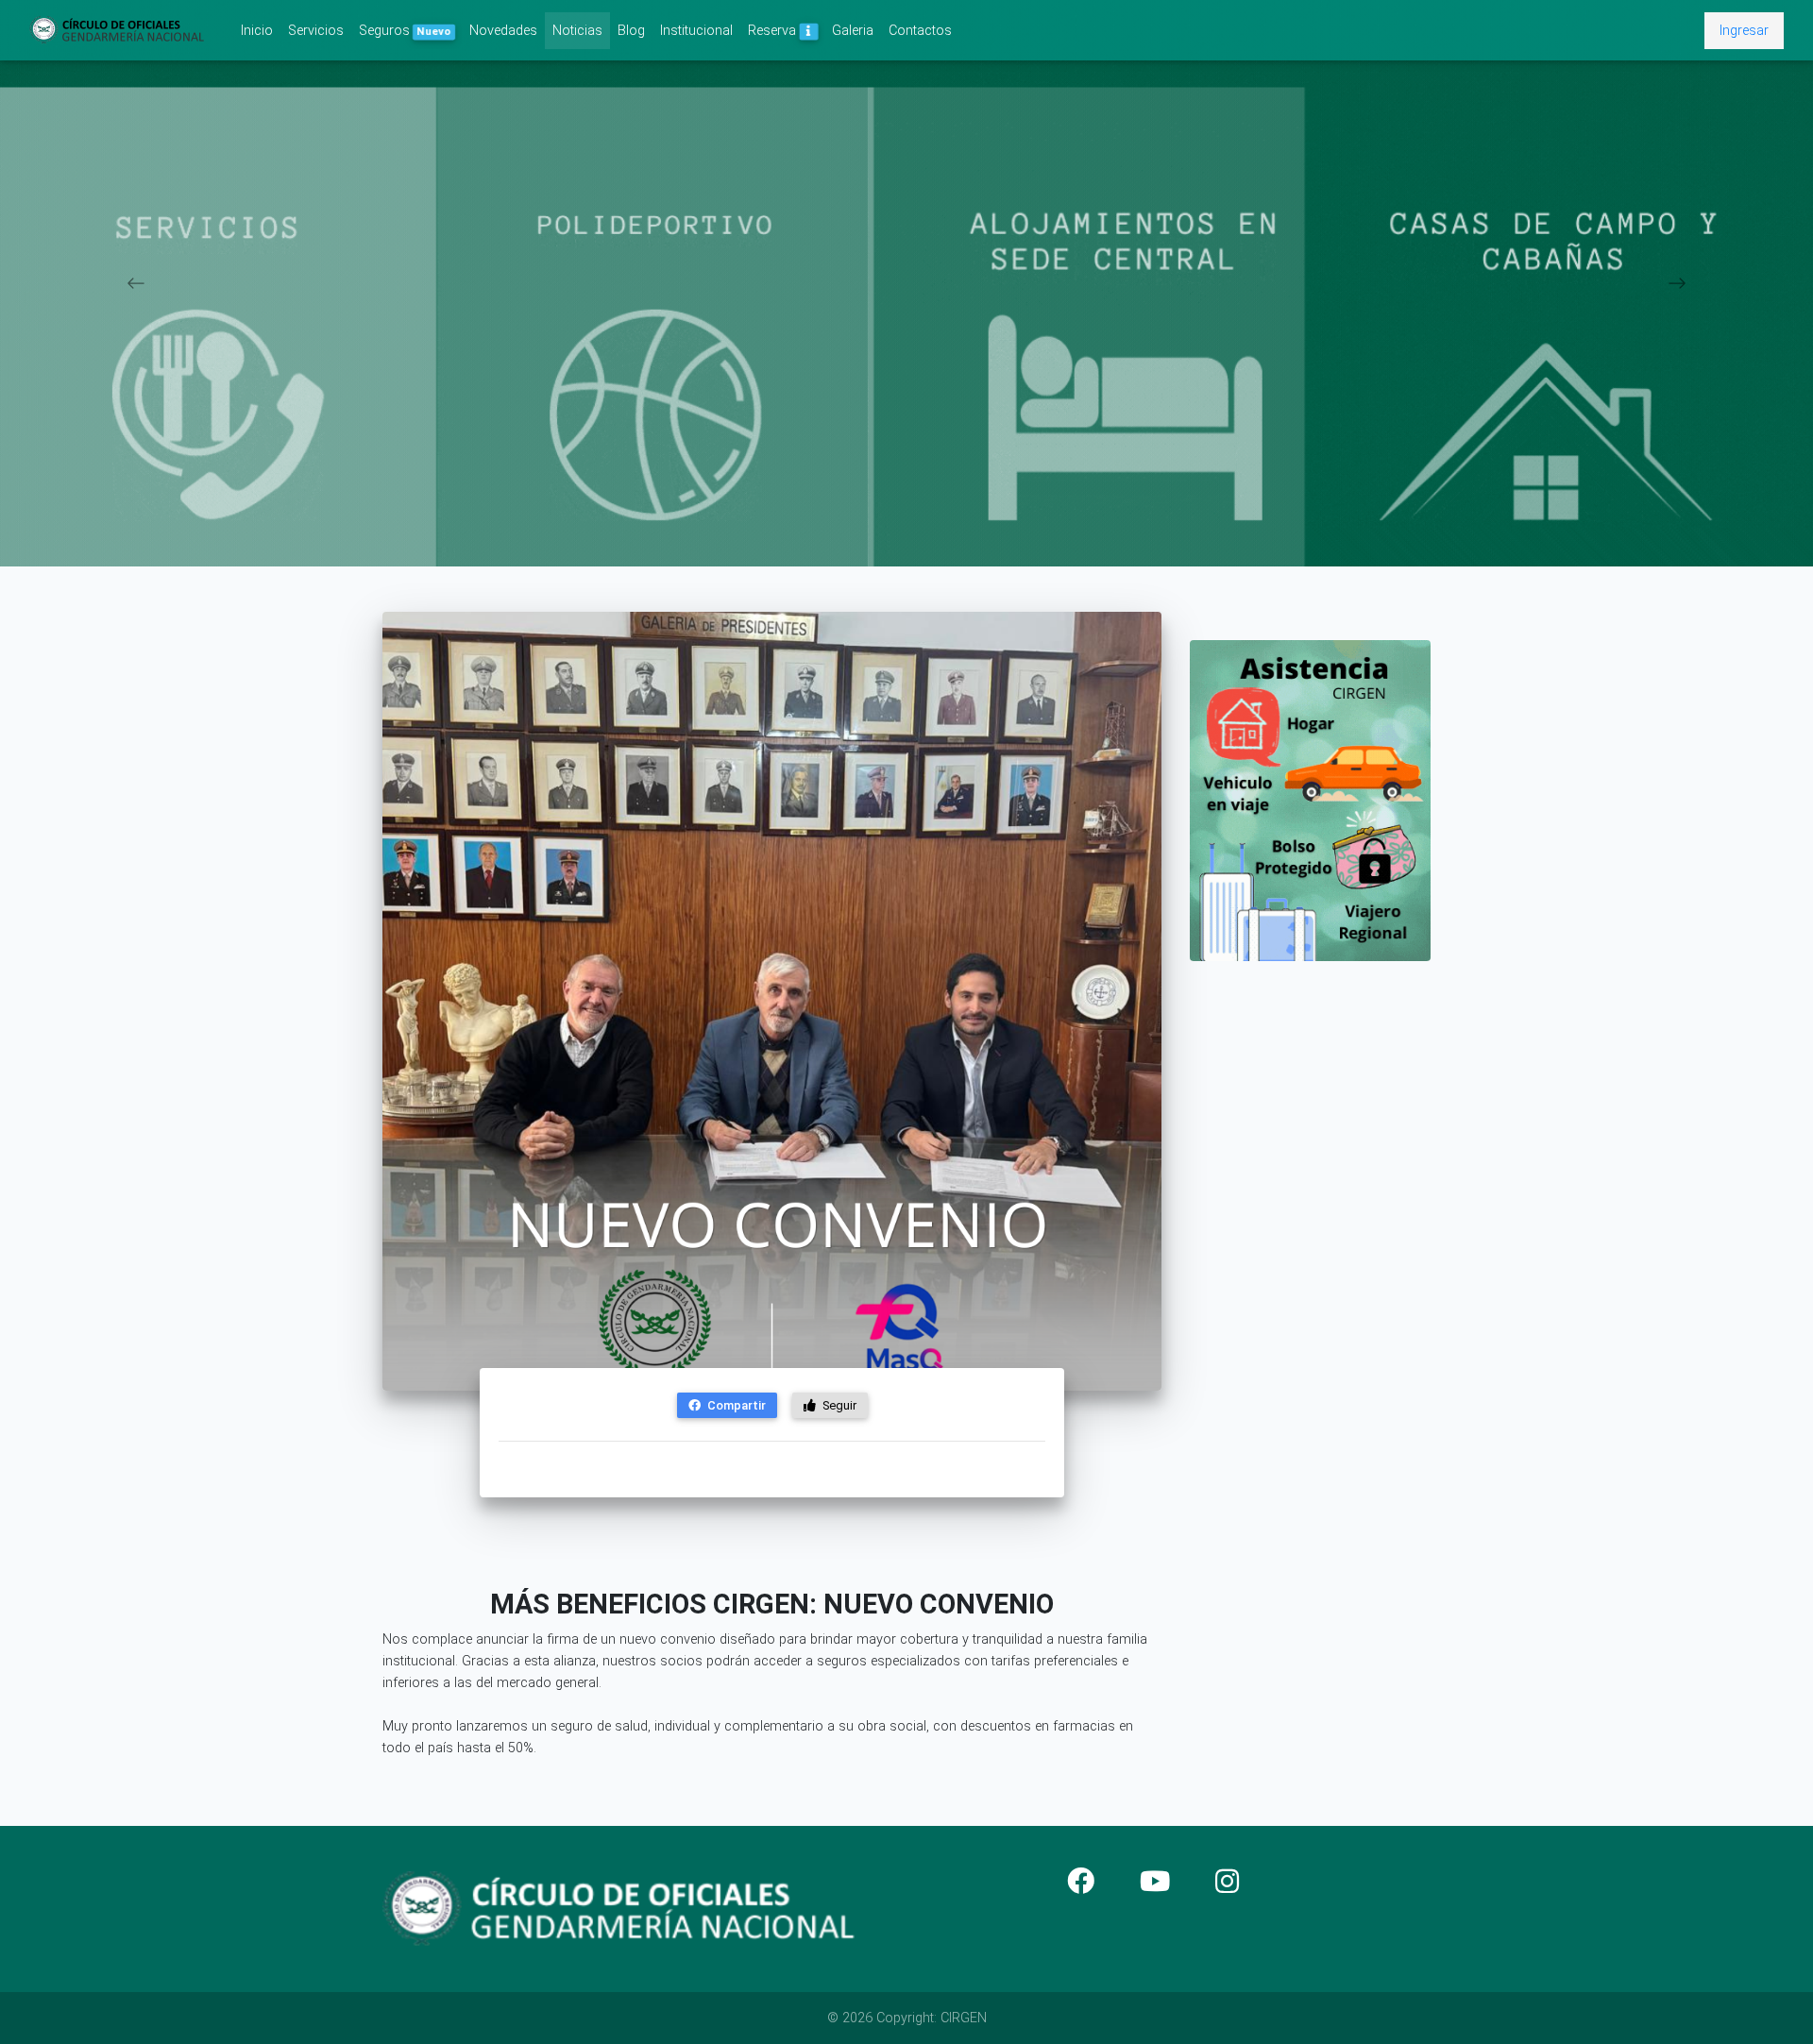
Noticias (577, 31)
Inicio (261, 30)
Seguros (405, 31)
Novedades (503, 31)
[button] (136, 283)
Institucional (696, 31)
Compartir (735, 1405)
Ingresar (1744, 31)
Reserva (774, 31)
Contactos (920, 31)
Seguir (838, 1405)
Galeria (853, 31)
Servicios (316, 31)
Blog (631, 31)
